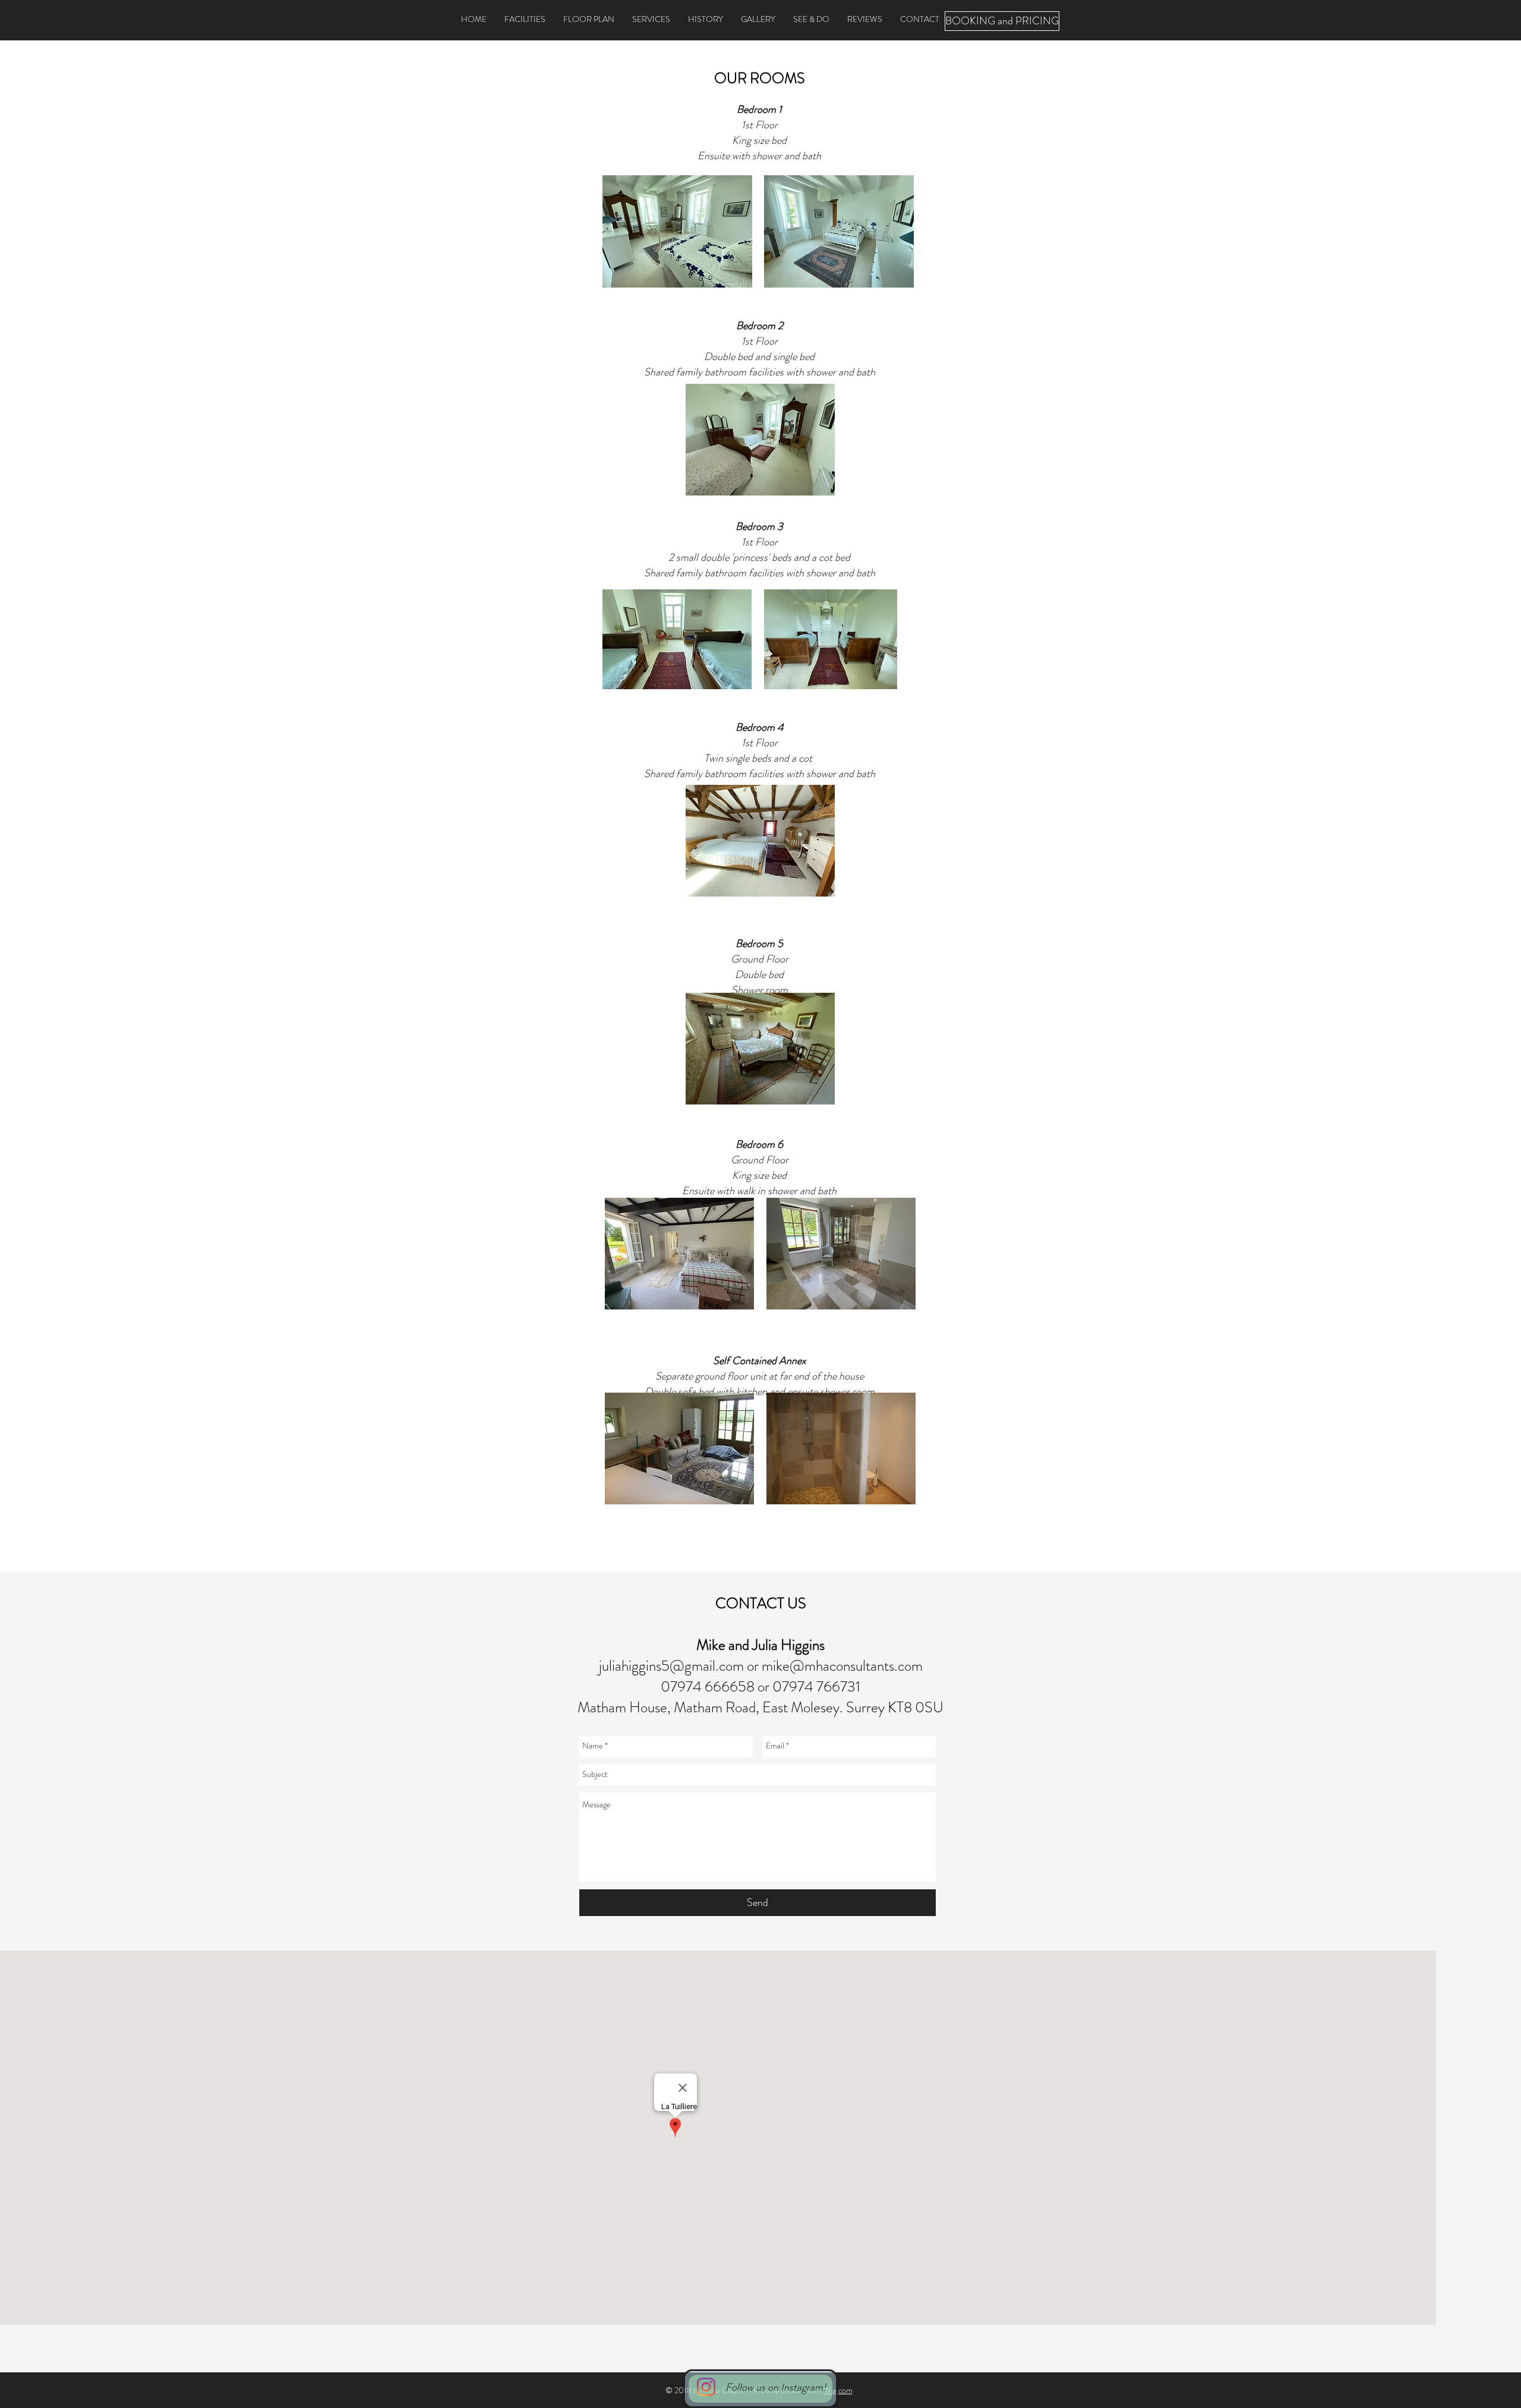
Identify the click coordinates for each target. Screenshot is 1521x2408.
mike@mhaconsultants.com (842, 1666)
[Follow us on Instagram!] (706, 2387)
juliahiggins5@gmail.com (671, 1666)
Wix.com (838, 2390)
